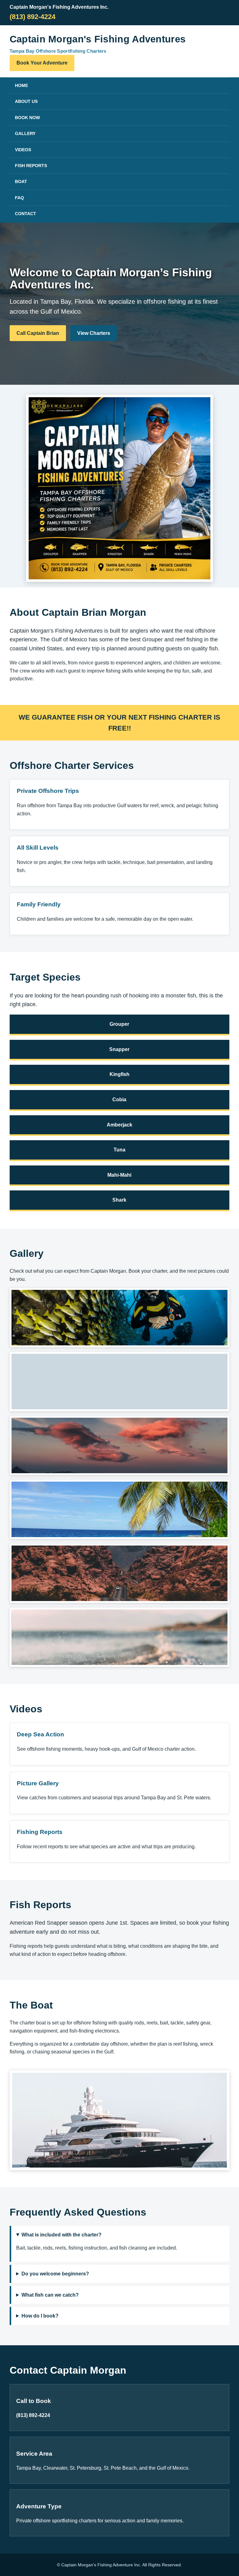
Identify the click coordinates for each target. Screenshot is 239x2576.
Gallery (25, 133)
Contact (26, 214)
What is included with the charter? (61, 2235)
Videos (23, 150)
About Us (26, 101)
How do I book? (40, 2316)
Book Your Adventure (42, 63)
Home (21, 85)
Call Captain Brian (38, 333)
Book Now (27, 118)
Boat (21, 181)
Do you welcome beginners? (55, 2274)
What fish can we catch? (50, 2295)
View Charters (94, 333)
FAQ (19, 198)
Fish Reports (31, 166)
